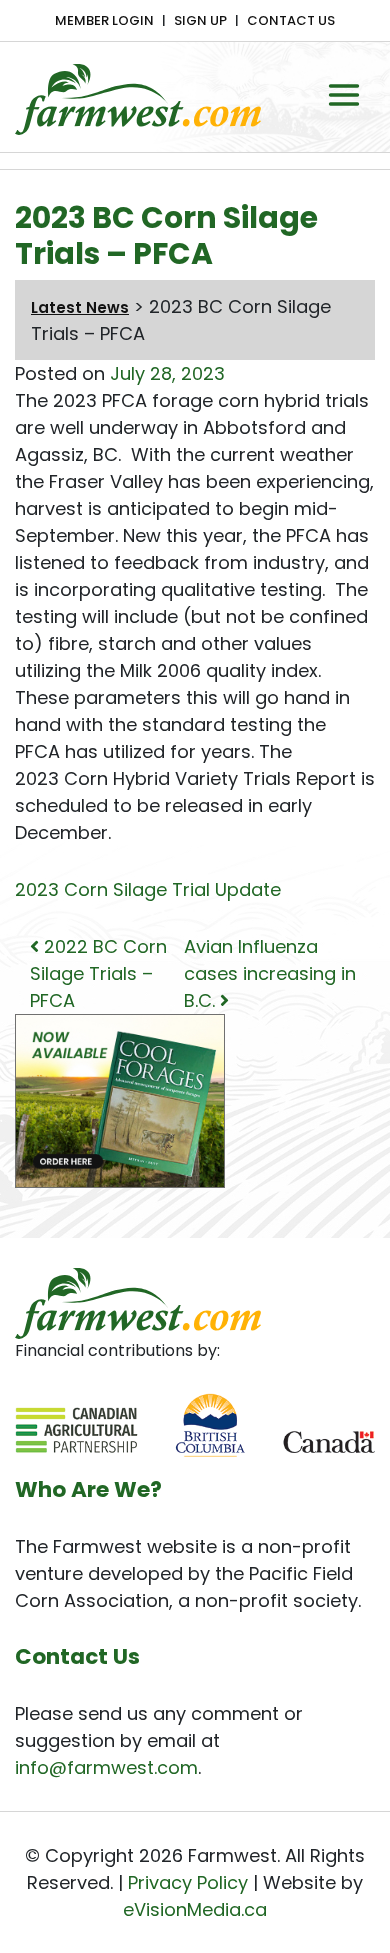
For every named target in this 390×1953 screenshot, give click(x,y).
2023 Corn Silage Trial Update (148, 889)
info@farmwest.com (106, 1767)
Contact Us (291, 20)
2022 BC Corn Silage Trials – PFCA (98, 973)
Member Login (104, 20)
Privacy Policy (188, 1882)
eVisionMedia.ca (195, 1909)
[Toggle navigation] (344, 95)
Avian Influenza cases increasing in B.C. (270, 973)
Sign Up (200, 20)
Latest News (80, 307)
